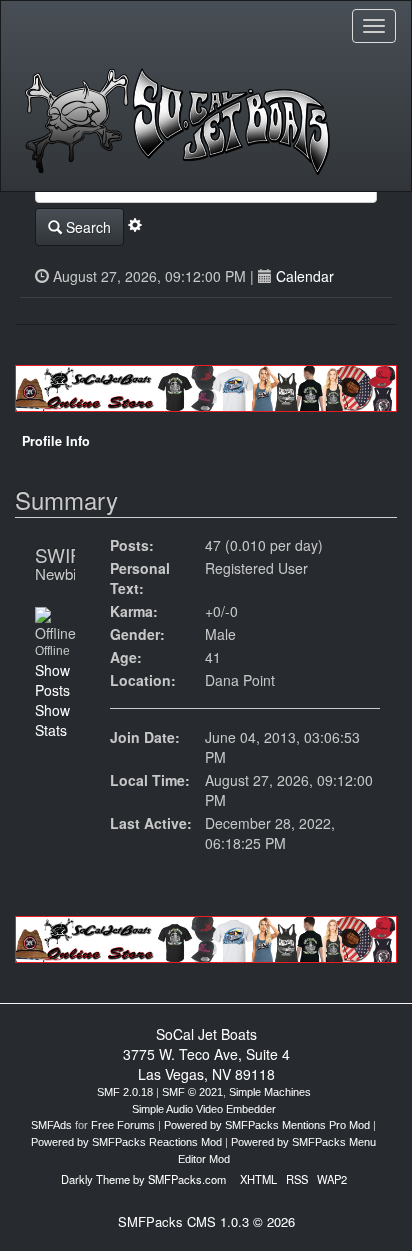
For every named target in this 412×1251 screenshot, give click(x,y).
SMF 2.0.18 (125, 1092)
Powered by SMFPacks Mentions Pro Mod (267, 1125)
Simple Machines (270, 1092)
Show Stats (52, 720)
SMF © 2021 (192, 1092)
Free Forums (123, 1125)
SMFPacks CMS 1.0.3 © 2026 (206, 1221)
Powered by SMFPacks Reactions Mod (126, 1142)
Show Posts (52, 680)
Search (86, 227)
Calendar (305, 276)
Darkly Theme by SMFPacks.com (143, 1179)
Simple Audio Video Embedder (204, 1109)
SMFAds (51, 1125)
